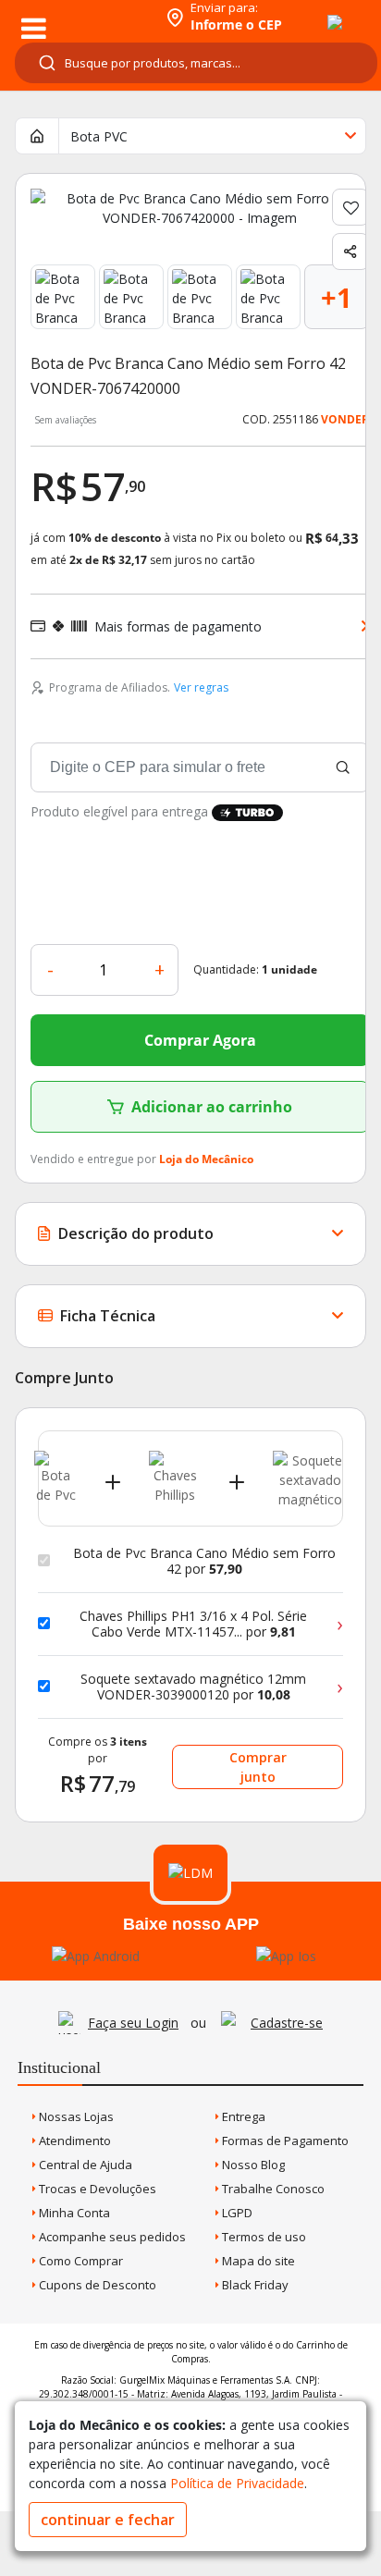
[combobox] (196, 63)
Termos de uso (263, 2237)
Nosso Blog (252, 2165)
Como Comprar (80, 2261)
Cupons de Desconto (96, 2285)
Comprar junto (258, 1767)
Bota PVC (99, 136)
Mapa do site (257, 2261)
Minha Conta (73, 2213)
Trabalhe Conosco (272, 2189)
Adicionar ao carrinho (212, 1107)
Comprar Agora (200, 1040)
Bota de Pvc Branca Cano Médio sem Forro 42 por (204, 1561)
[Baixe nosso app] (96, 1956)
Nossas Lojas (75, 2116)
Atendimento (74, 2141)
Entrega (242, 2116)
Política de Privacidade (237, 2483)
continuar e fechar (108, 2520)
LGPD (236, 2213)
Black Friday (254, 2285)
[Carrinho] (318, 12)
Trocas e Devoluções (96, 2189)
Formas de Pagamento (284, 2141)
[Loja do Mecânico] (80, 16)
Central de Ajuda (84, 2165)
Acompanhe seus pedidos (111, 2237)
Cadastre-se (287, 2023)
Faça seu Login (133, 2023)
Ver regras (201, 687)
